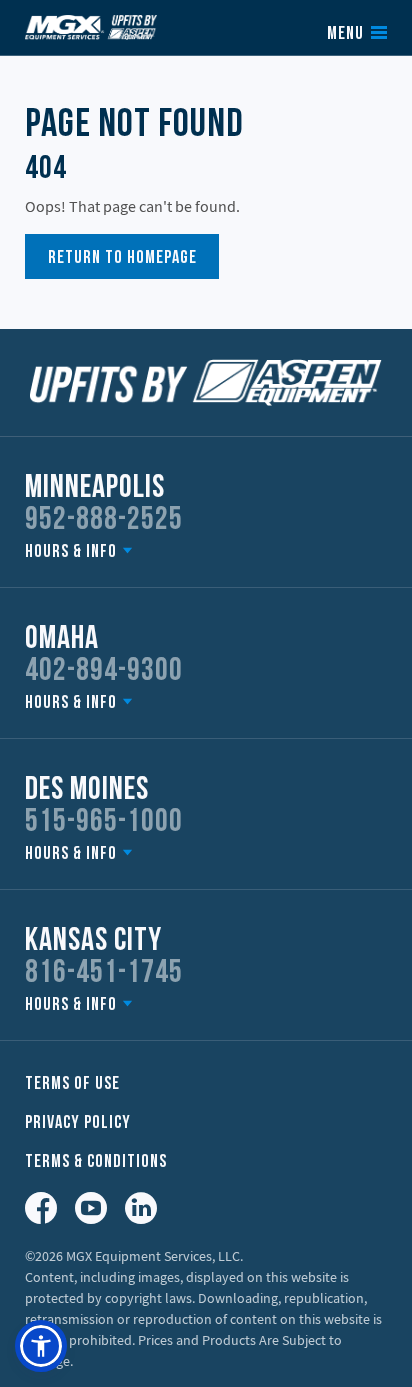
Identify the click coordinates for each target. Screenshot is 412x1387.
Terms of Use (72, 1084)
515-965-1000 (104, 823)
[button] (41, 1346)
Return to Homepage (122, 258)
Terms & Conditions (96, 1162)
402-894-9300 (104, 672)
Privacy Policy (78, 1123)
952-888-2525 (104, 521)
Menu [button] (345, 35)
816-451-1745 (104, 974)
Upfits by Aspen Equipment (91, 27)
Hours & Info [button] (71, 552)
